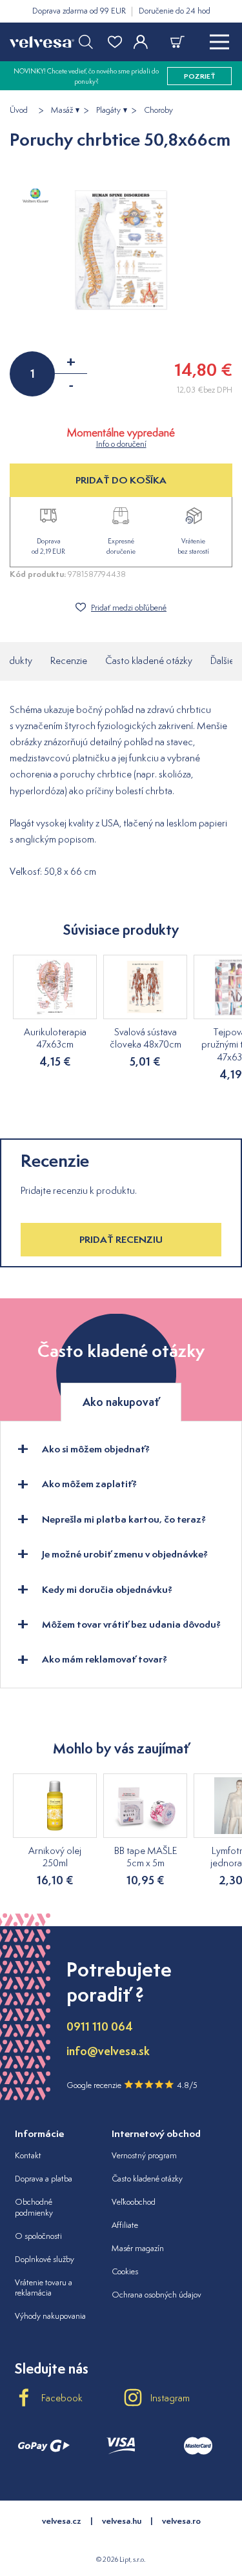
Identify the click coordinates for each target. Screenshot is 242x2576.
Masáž (62, 110)
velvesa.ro (181, 2521)
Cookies (125, 2271)
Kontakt (28, 2155)
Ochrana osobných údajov (156, 2295)
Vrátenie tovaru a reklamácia (44, 2288)
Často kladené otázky (149, 660)
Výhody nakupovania (50, 2316)
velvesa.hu (122, 2521)
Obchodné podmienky (34, 2207)
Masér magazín (138, 2248)
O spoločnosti (38, 2236)
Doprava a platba (44, 2179)
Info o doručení (121, 444)
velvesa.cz (62, 2521)
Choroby (158, 110)
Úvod (19, 110)
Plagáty (108, 110)
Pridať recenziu (121, 1239)
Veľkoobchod (134, 2202)
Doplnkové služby (45, 2259)
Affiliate (125, 2225)
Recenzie (69, 660)
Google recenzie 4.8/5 (132, 2085)
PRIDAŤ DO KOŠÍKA (121, 480)
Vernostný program (144, 2155)
